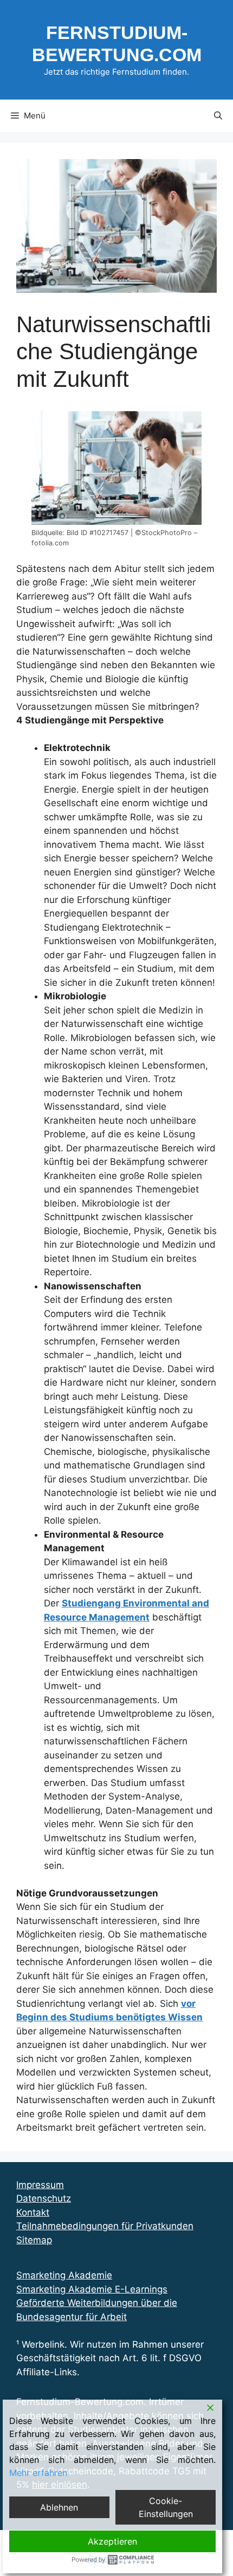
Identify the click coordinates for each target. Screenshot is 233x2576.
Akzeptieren (112, 2541)
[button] (218, 116)
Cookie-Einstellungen (166, 2507)
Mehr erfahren (38, 2473)
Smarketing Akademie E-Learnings (92, 2289)
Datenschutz (44, 2198)
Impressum (40, 2185)
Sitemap (34, 2240)
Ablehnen (59, 2507)
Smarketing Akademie (64, 2275)
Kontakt (33, 2212)
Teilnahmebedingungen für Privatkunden (105, 2226)
